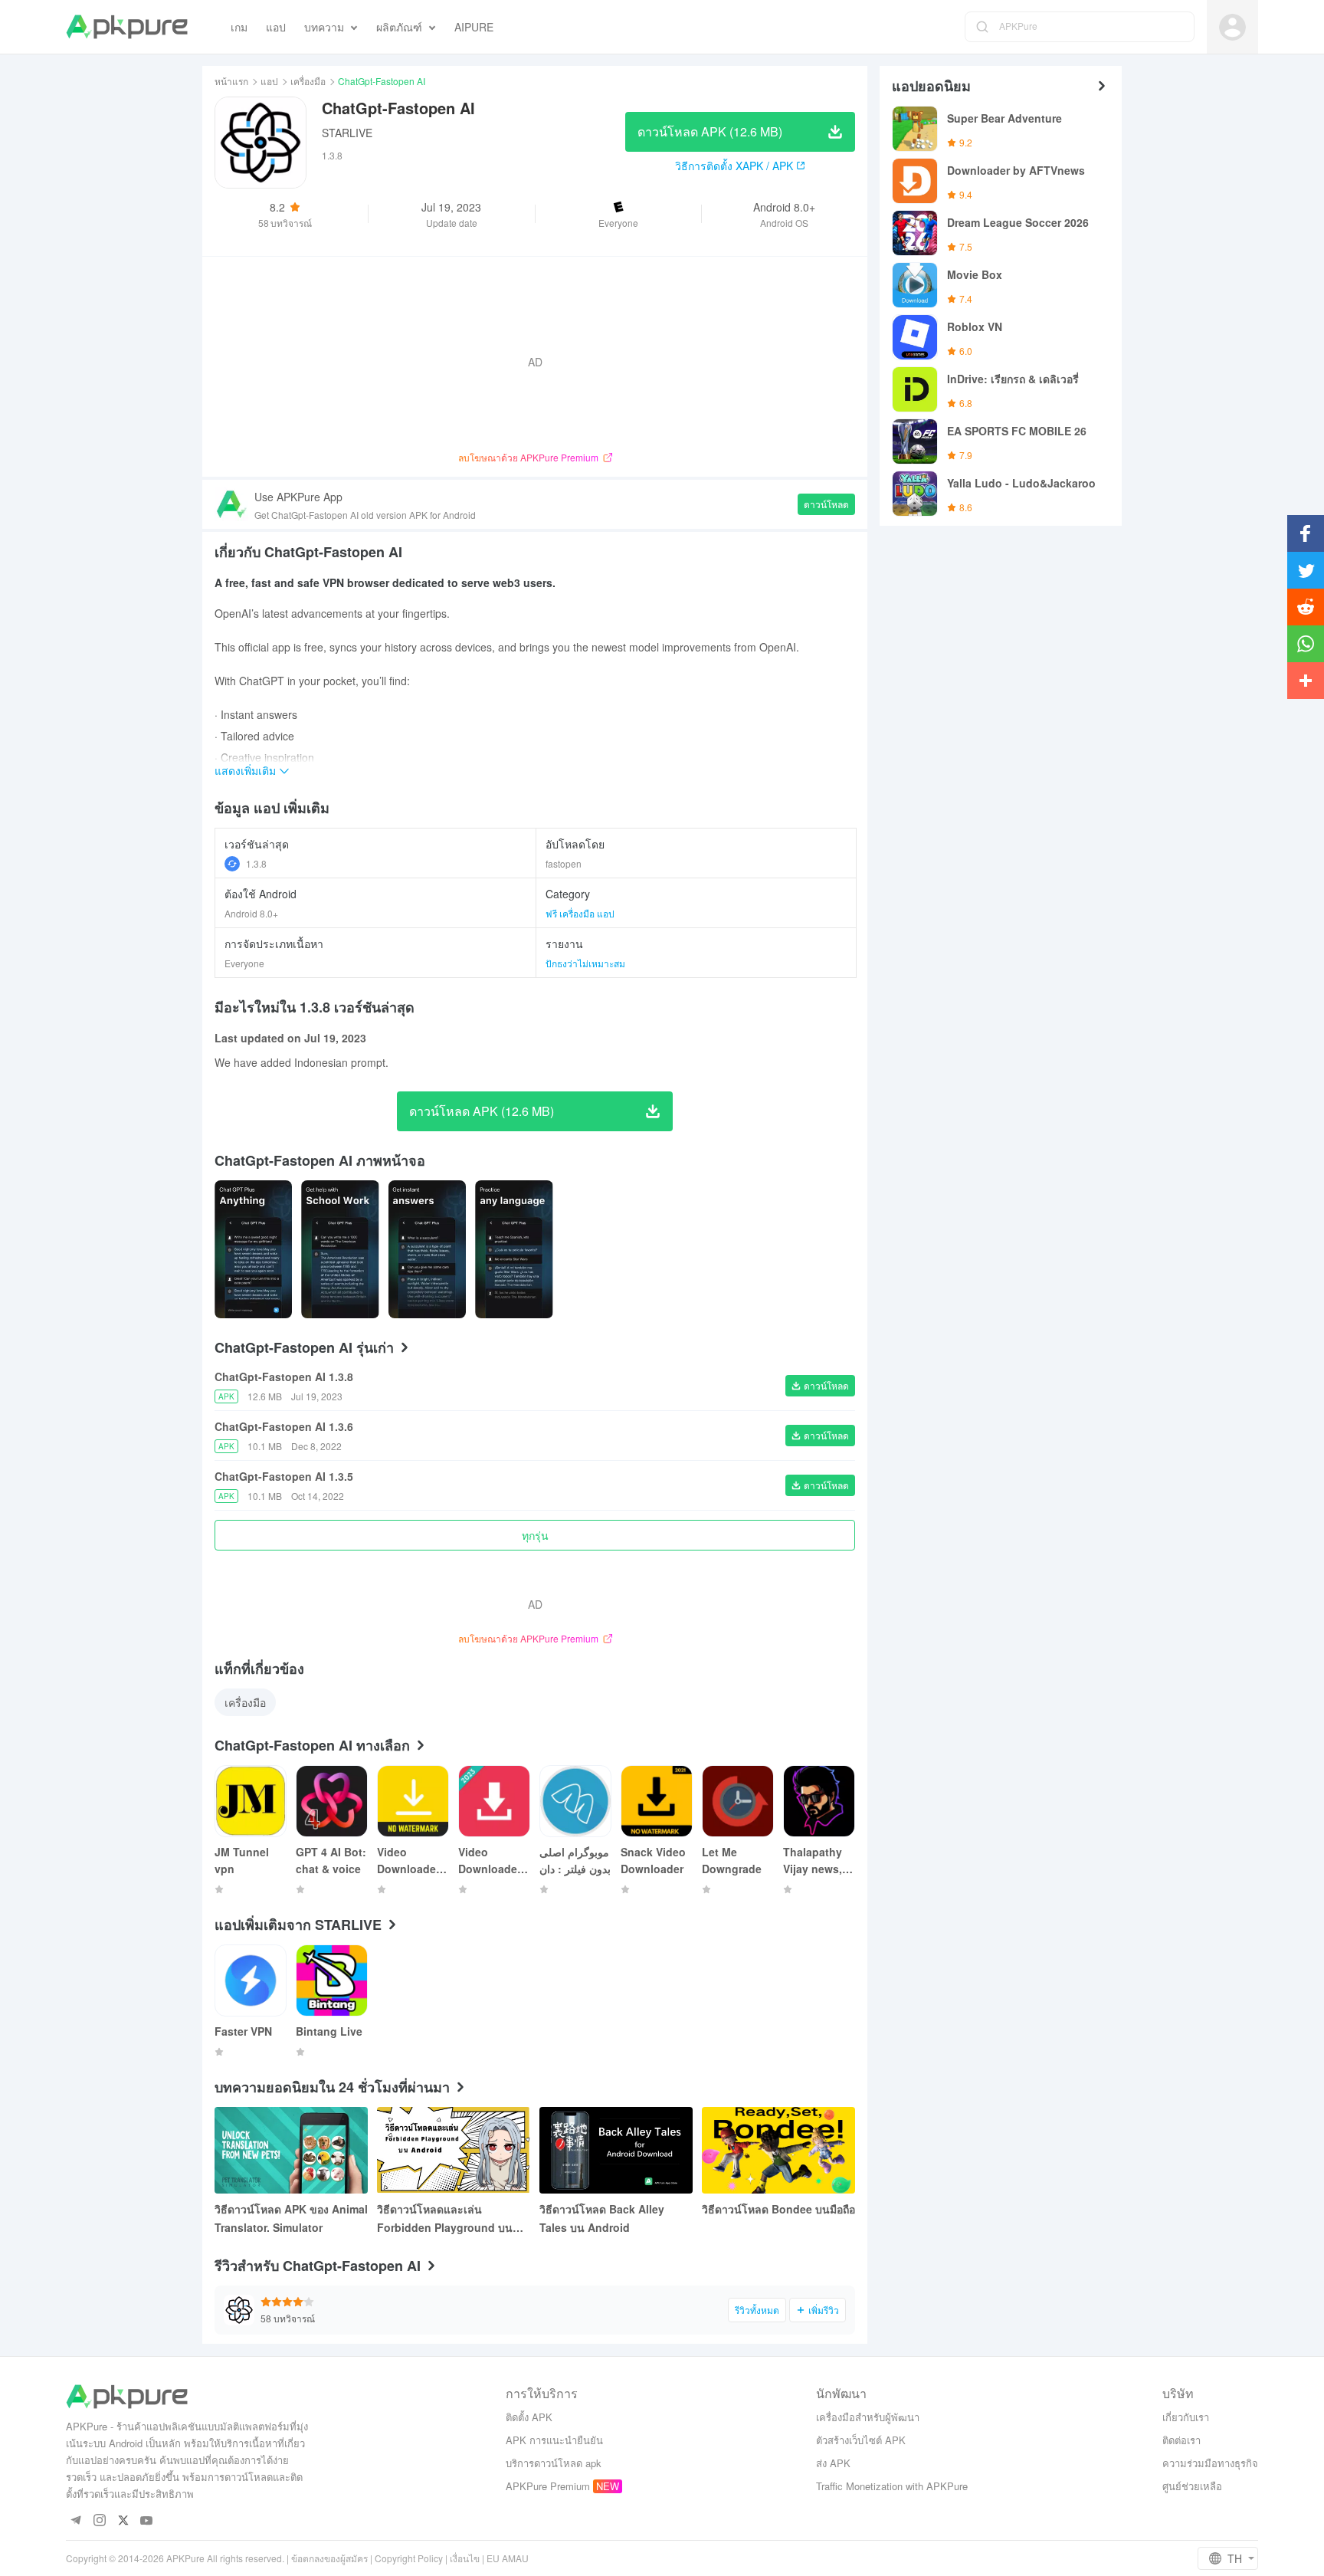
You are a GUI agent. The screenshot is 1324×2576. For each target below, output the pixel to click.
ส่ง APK (833, 2463)
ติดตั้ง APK (529, 2417)
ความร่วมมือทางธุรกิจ (1210, 2463)
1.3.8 (256, 863)
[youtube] (147, 2521)
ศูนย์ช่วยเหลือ (1192, 2486)
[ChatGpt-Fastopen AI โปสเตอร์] (253, 1249)
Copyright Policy (409, 2558)
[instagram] (99, 2521)
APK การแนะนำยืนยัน (554, 2440)
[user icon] (1232, 27)
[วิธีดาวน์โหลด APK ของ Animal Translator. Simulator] (291, 2150)
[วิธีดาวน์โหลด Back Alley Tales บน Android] (616, 2150)
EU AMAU (508, 2558)
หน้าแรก (231, 81)
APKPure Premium (548, 2486)
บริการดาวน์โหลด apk (554, 2463)
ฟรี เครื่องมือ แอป (580, 913)
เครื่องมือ (308, 81)
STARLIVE (347, 133)
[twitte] (123, 2521)
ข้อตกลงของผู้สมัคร (329, 2558)
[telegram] (75, 2521)
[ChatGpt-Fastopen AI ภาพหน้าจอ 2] (427, 1249)
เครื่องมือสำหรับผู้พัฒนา (868, 2417)
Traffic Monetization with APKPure (892, 2486)
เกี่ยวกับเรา (1186, 2417)
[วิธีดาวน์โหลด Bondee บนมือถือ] (778, 2150)
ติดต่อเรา (1181, 2440)
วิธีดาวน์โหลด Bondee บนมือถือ (778, 2209)
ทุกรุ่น (535, 1535)
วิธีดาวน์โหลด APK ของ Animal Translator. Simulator (291, 2218)
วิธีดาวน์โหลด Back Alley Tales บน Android (602, 2218)
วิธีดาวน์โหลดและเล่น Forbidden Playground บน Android (445, 2219)
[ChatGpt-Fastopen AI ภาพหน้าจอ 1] (340, 1249)
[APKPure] (127, 27)
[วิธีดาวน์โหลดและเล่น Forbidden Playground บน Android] (454, 2150)
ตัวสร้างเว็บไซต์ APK (861, 2440)
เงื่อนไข (465, 2558)
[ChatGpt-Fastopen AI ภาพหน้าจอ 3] (514, 1249)
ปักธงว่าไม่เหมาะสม (585, 963)
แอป (269, 81)
